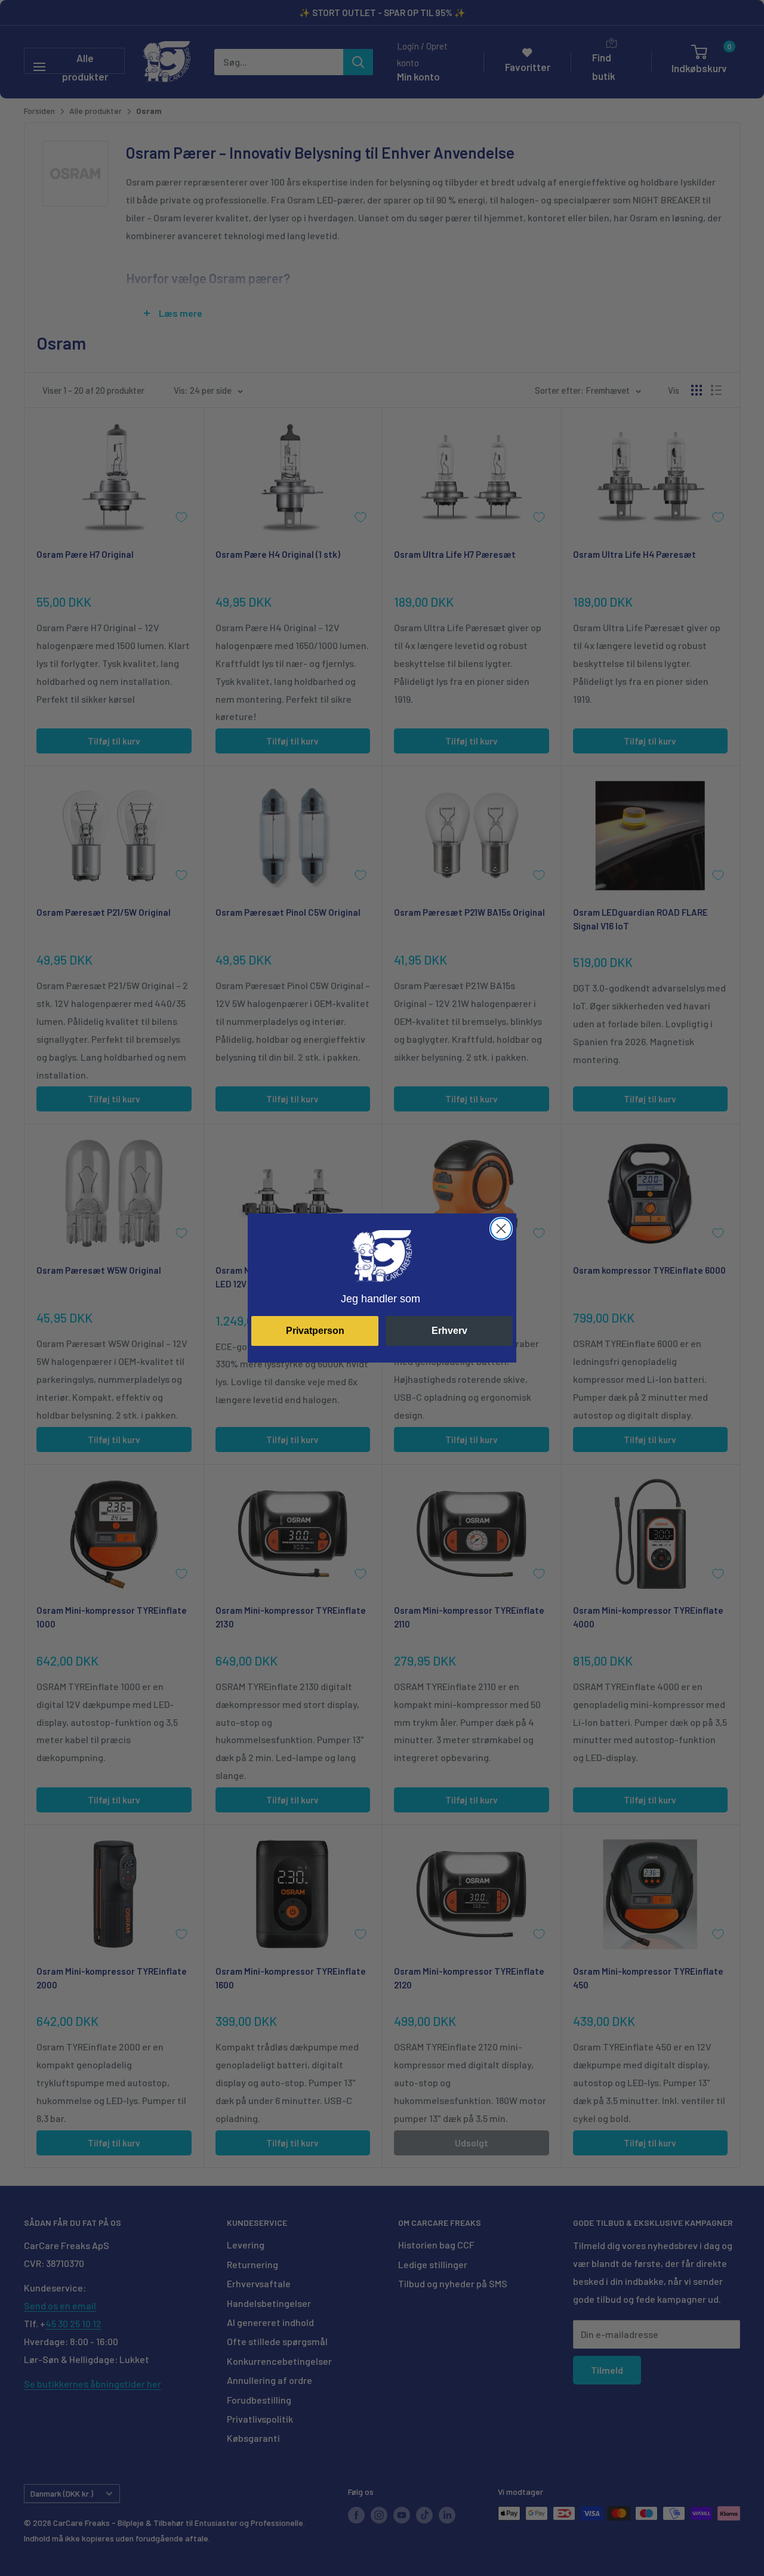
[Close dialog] (501, 1229)
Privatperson (315, 1331)
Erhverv (449, 1331)
